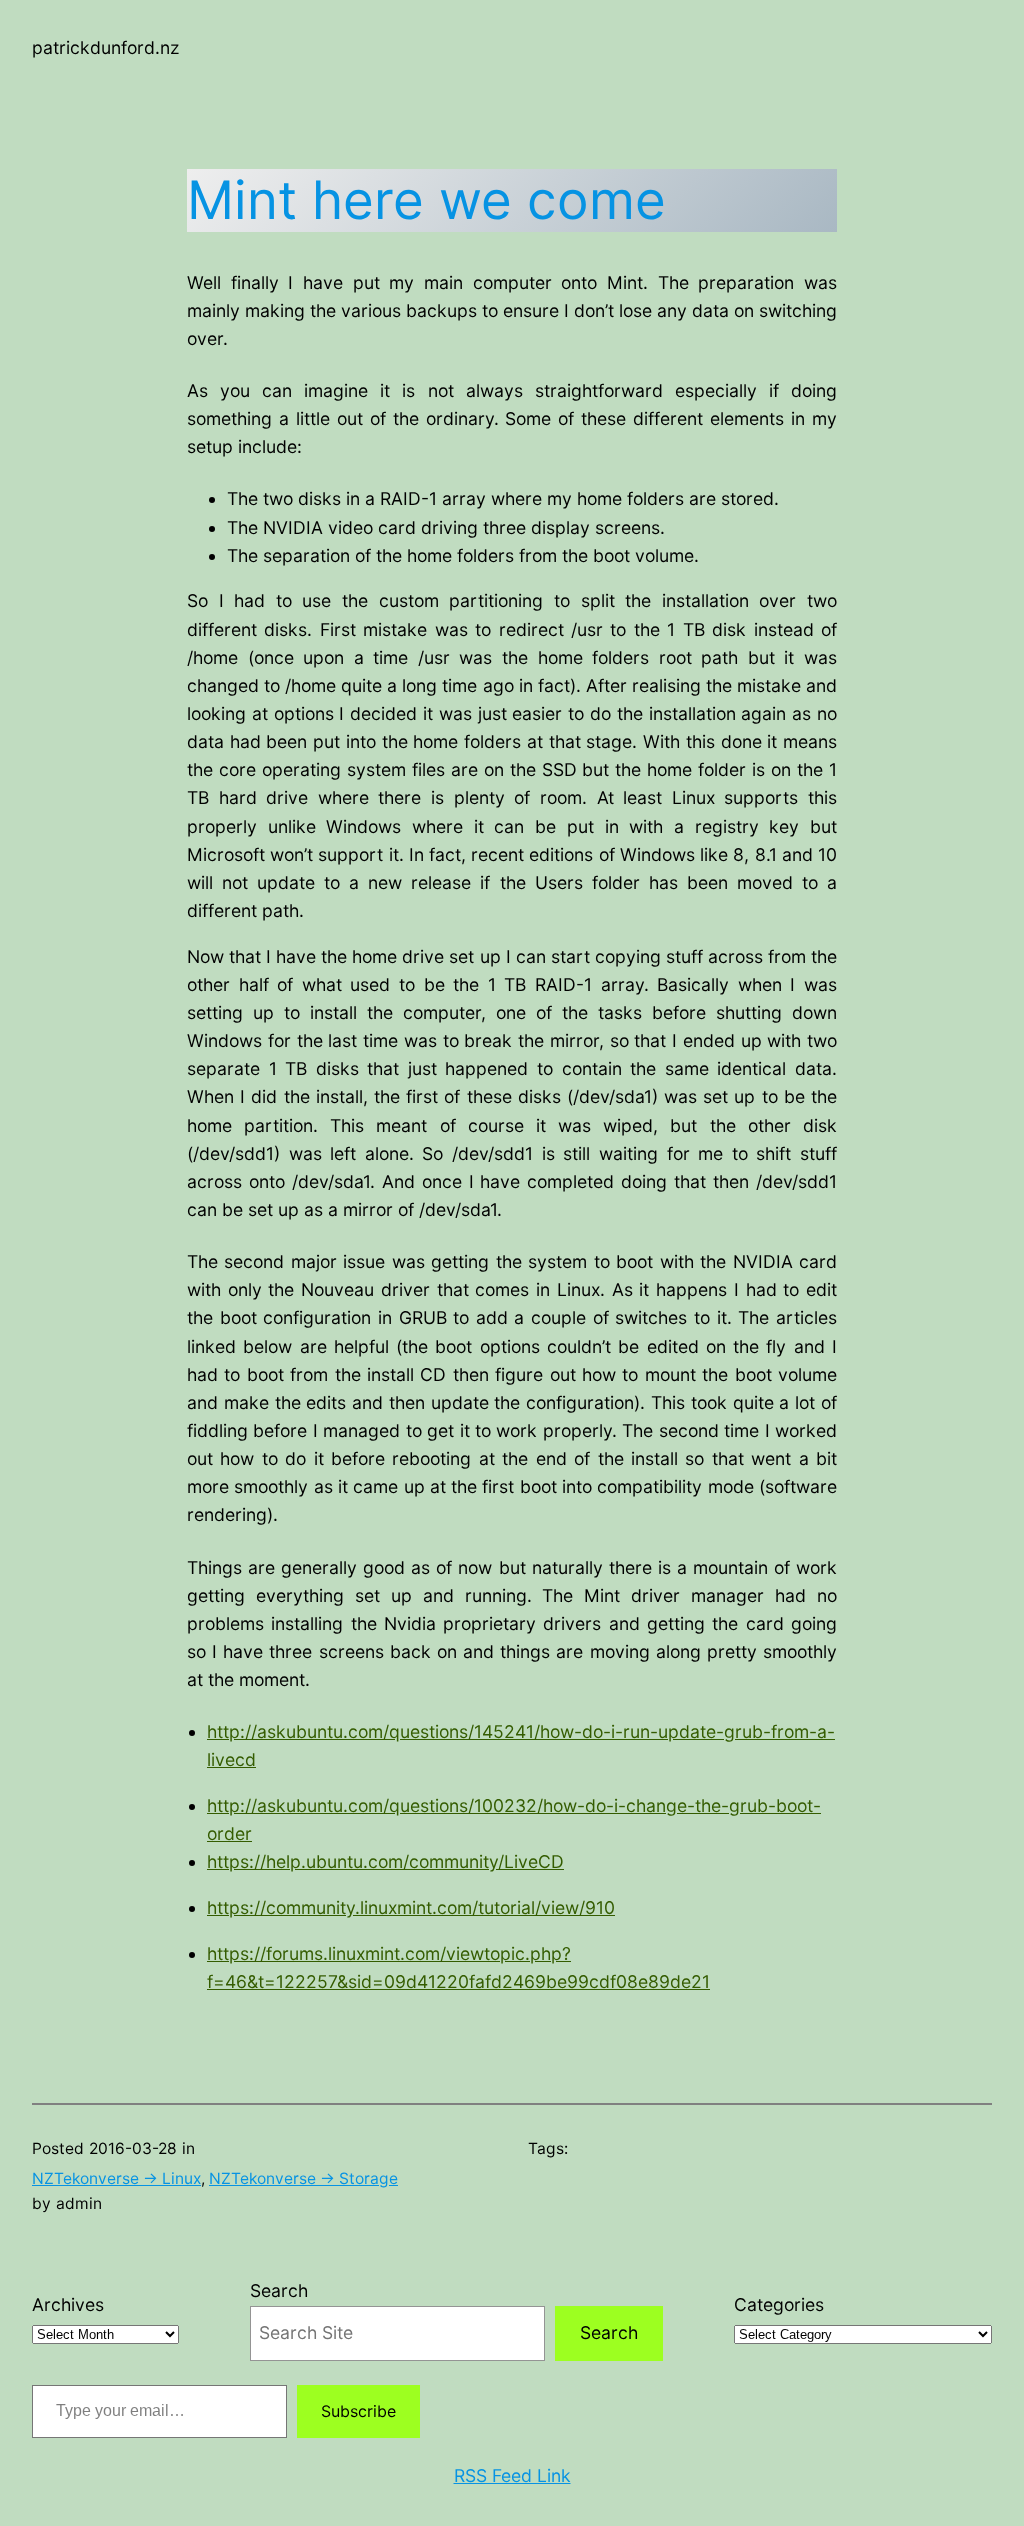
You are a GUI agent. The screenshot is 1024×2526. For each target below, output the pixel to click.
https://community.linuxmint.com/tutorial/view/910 (411, 1907)
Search (279, 2290)
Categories (779, 2304)
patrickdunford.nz (106, 47)
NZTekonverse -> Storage (303, 2178)
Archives (68, 2304)
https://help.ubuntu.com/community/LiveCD (385, 1861)
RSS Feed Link (512, 2475)
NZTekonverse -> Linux (116, 2178)
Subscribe (358, 2411)
